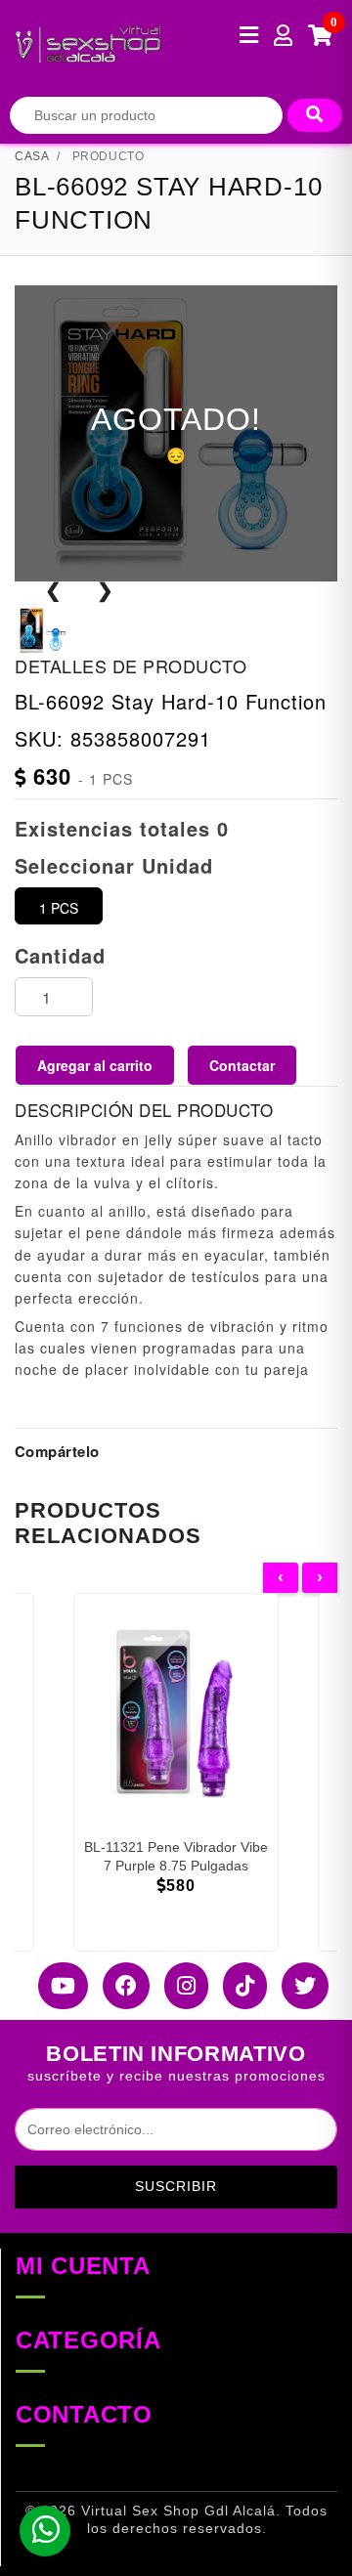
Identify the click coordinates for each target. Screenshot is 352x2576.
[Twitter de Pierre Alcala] (298, 1986)
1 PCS (59, 908)
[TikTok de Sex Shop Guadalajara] (238, 1986)
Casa (32, 156)
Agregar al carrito (95, 1065)
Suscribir (176, 2186)
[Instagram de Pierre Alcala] (179, 1986)
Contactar (242, 1065)
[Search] (315, 115)
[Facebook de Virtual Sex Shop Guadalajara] (119, 1986)
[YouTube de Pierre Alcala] (56, 1986)
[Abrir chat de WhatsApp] (45, 2531)
